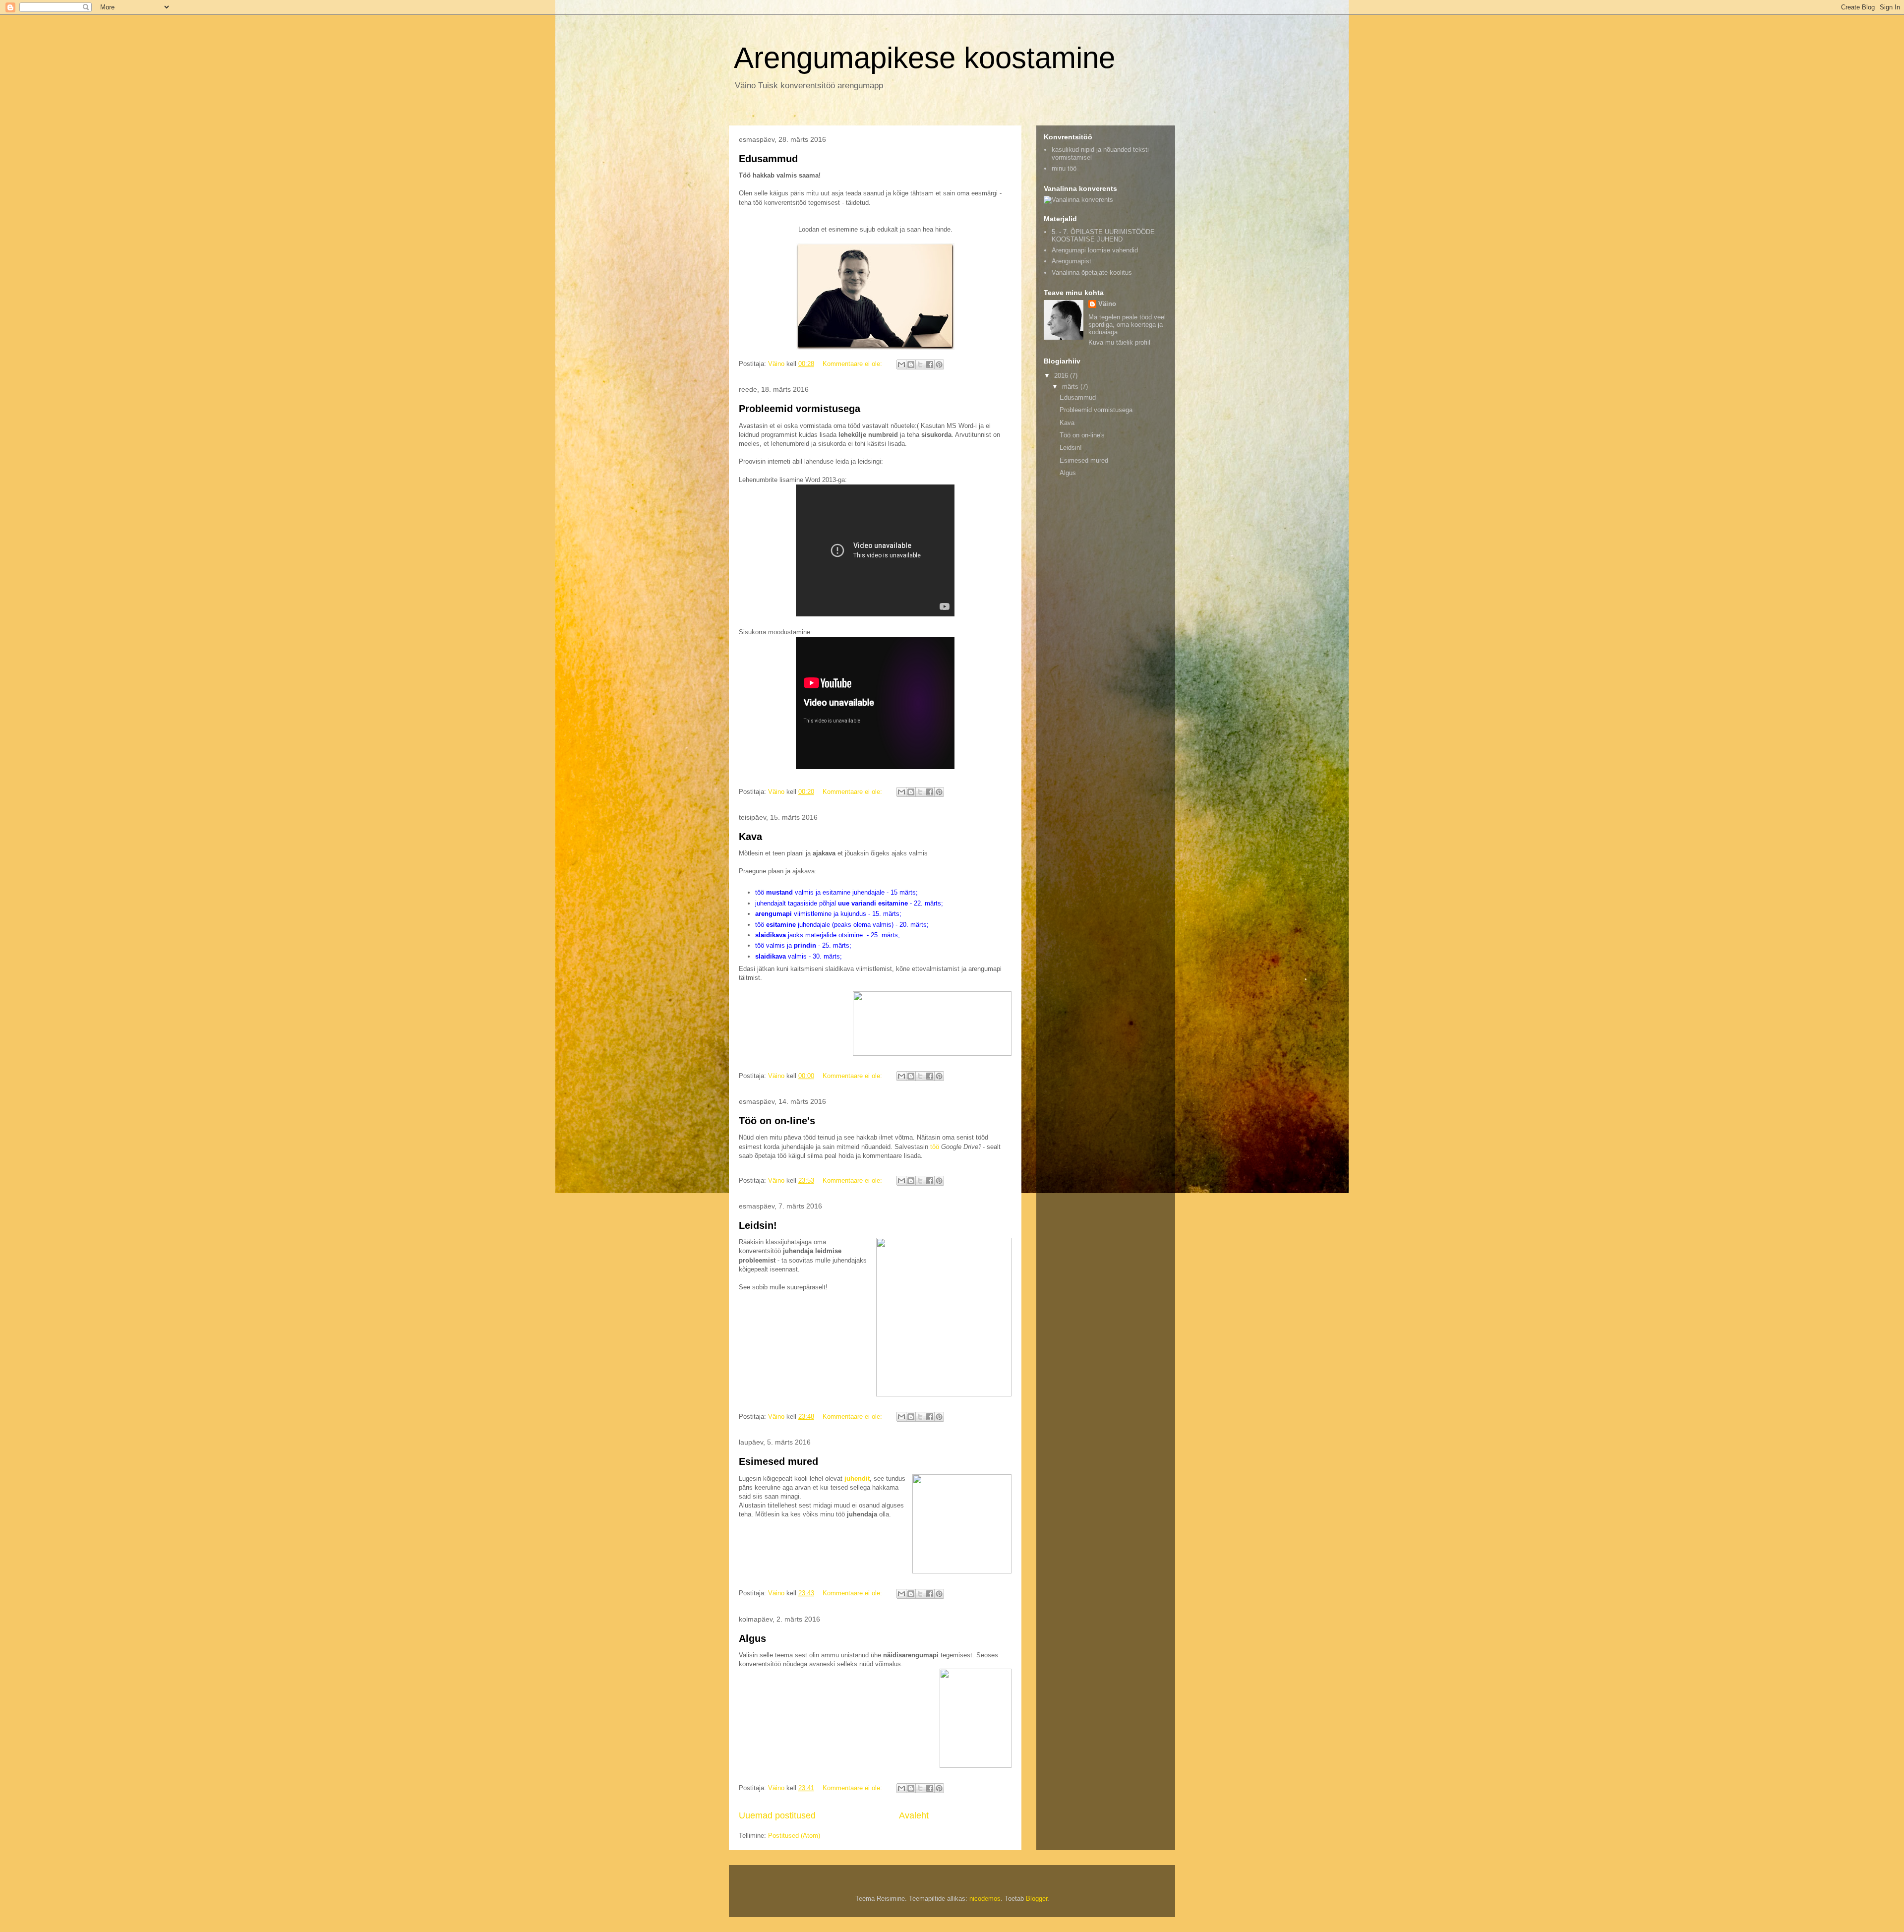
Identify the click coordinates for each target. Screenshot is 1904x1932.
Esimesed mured (778, 1461)
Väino (1107, 304)
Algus (752, 1638)
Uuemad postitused (777, 1815)
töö (935, 1147)
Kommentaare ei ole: (853, 364)
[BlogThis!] (911, 364)
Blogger (1037, 1899)
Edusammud (768, 159)
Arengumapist (1071, 261)
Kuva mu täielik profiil (1119, 342)
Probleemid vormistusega (800, 409)
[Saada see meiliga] (901, 364)
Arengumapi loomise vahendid (1095, 250)
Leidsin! (758, 1225)
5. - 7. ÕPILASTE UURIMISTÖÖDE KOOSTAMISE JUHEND (1103, 236)
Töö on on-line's (777, 1121)
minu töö (1064, 168)
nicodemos (985, 1899)
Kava (750, 837)
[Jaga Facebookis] (930, 364)
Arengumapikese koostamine (924, 58)
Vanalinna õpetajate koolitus (1092, 272)
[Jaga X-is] (920, 364)
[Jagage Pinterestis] (939, 364)
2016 (1062, 376)
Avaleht (914, 1815)
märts (1071, 387)
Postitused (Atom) (794, 1836)
